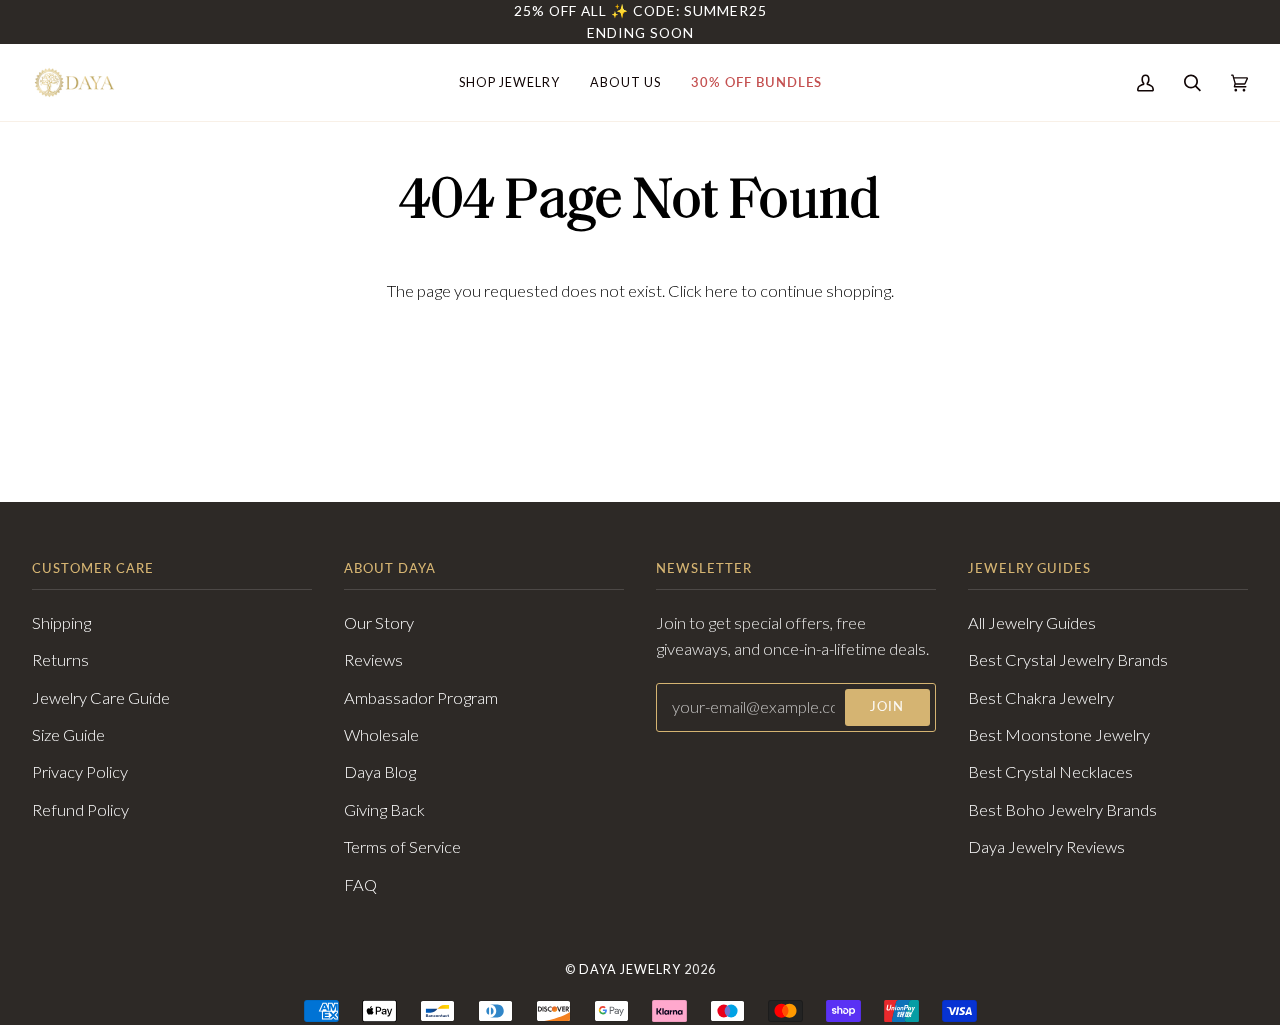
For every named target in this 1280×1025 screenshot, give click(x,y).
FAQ (360, 885)
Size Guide (68, 735)
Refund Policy (80, 810)
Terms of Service (402, 847)
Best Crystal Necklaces (1050, 772)
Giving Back (384, 810)
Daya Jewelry (630, 969)
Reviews (373, 660)
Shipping (61, 623)
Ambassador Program (421, 698)
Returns (60, 660)
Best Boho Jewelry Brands (1062, 810)
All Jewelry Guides (1032, 623)
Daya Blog (380, 772)
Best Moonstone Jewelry (1059, 735)
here (721, 291)
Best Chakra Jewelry (1041, 698)
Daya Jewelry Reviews (1046, 847)
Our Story (379, 623)
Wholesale (381, 735)
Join (887, 706)
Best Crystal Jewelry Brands (1068, 660)
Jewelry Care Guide (101, 698)
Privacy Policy (80, 772)
